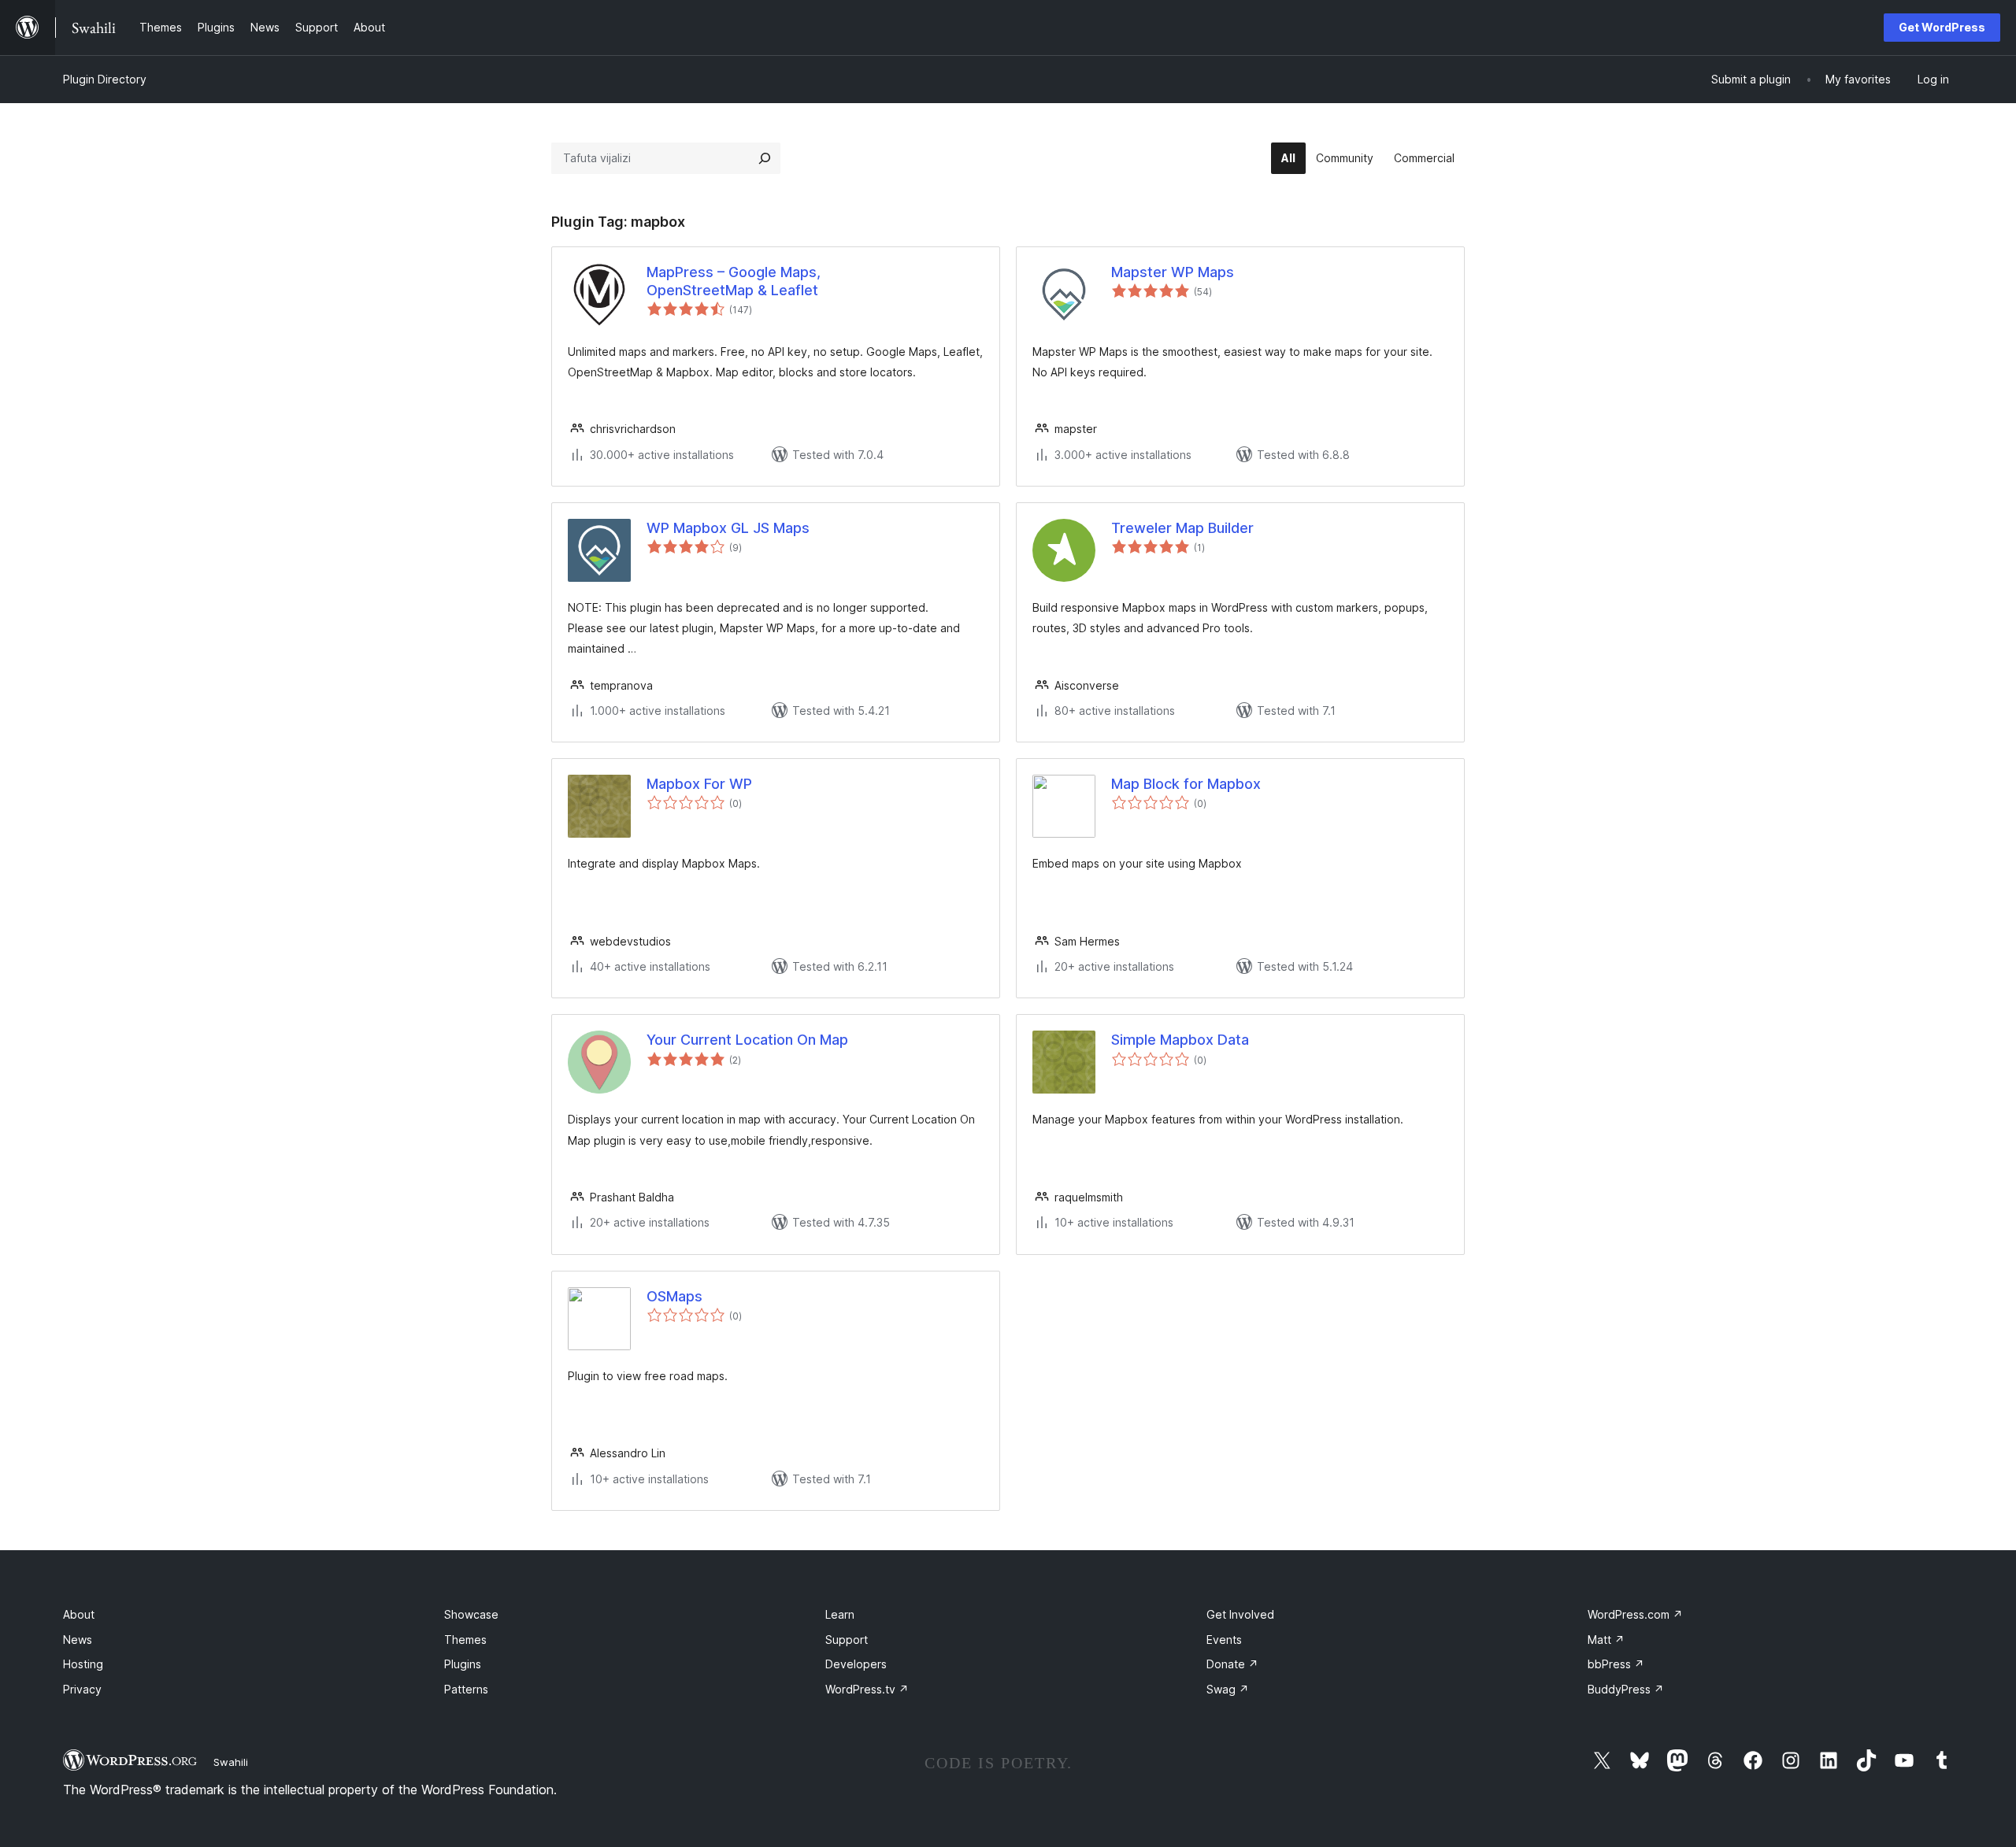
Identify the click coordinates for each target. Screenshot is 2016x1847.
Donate (1232, 1664)
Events (1224, 1640)
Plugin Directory (105, 79)
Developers (856, 1664)
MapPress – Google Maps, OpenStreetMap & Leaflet (734, 281)
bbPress (1616, 1664)
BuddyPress (1626, 1689)
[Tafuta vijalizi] (765, 158)
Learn (840, 1614)
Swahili (231, 1762)
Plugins (463, 1664)
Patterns (466, 1689)
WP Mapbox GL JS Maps (728, 528)
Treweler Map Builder (1182, 528)
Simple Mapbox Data (1180, 1040)
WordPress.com (1635, 1614)
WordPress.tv (867, 1689)
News (78, 1640)
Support (847, 1640)
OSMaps (674, 1296)
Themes (465, 1640)
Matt (1606, 1640)
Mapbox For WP (699, 784)
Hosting (83, 1664)
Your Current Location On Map (747, 1040)
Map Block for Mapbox (1186, 784)
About (79, 1614)
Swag (1228, 1689)
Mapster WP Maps (1173, 272)
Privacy (82, 1689)
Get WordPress (1942, 27)
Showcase (471, 1614)
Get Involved (1240, 1614)
